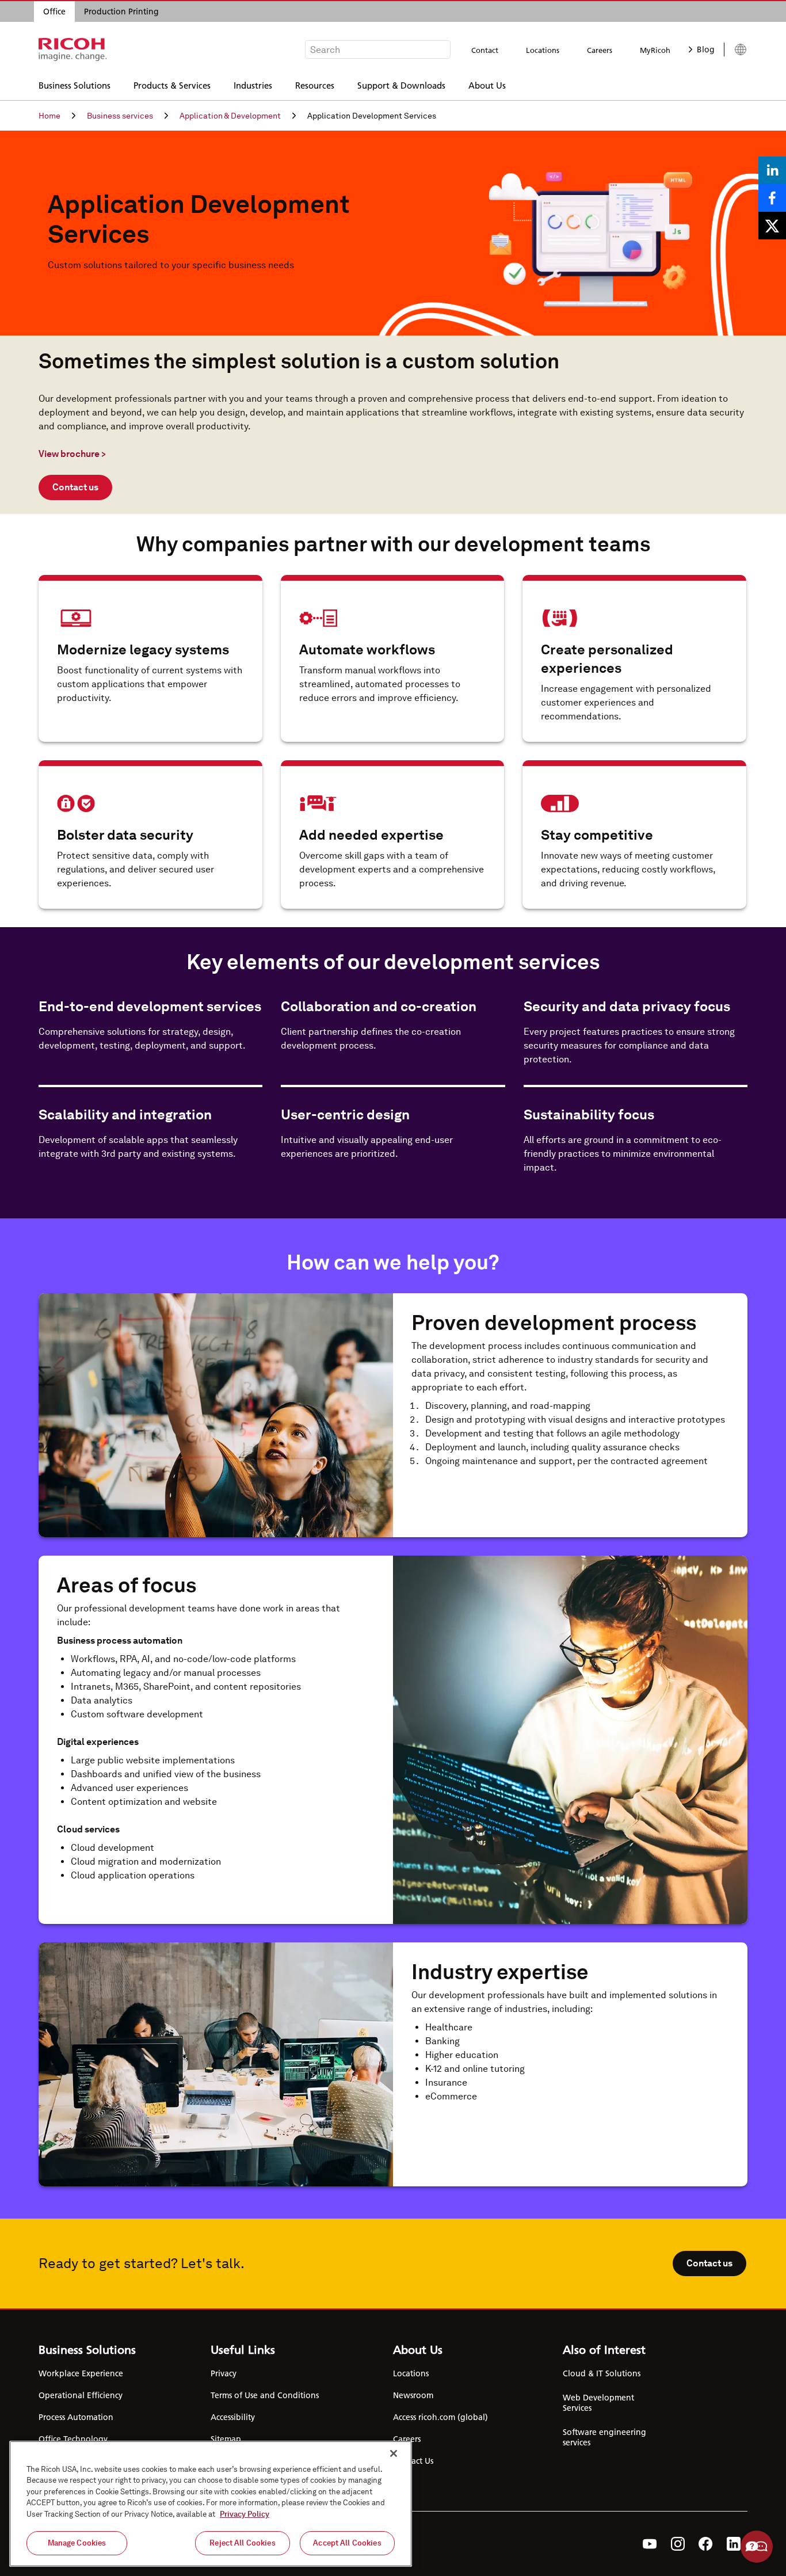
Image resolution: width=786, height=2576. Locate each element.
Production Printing (121, 12)
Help (757, 2547)
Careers (600, 50)
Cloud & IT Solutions (602, 2373)
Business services (120, 116)
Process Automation (76, 2417)
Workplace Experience (81, 2373)
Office (54, 12)
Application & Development (230, 116)
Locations (543, 50)
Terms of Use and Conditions (265, 2395)
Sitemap (226, 2439)
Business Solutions (75, 85)
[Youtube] (650, 2544)
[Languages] (736, 49)
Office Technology (73, 2439)
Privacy (224, 2373)
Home (49, 116)
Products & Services (172, 85)
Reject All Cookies (242, 2543)
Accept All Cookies (347, 2543)
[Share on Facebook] (772, 198)
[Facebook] (706, 2544)
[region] (211, 2504)
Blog (706, 49)
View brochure (72, 454)
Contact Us (413, 2461)
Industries (253, 85)
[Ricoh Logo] (73, 49)
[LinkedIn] (734, 2544)
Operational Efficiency (81, 2395)
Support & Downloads (401, 85)
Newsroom (413, 2395)
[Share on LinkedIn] (772, 170)
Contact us (75, 487)
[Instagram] (678, 2544)
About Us (487, 85)
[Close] (394, 2453)
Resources (315, 85)
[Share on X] (772, 226)
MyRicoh (655, 50)
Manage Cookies (77, 2543)
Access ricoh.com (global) (440, 2417)
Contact (485, 50)
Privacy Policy (245, 2514)
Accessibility (233, 2417)
